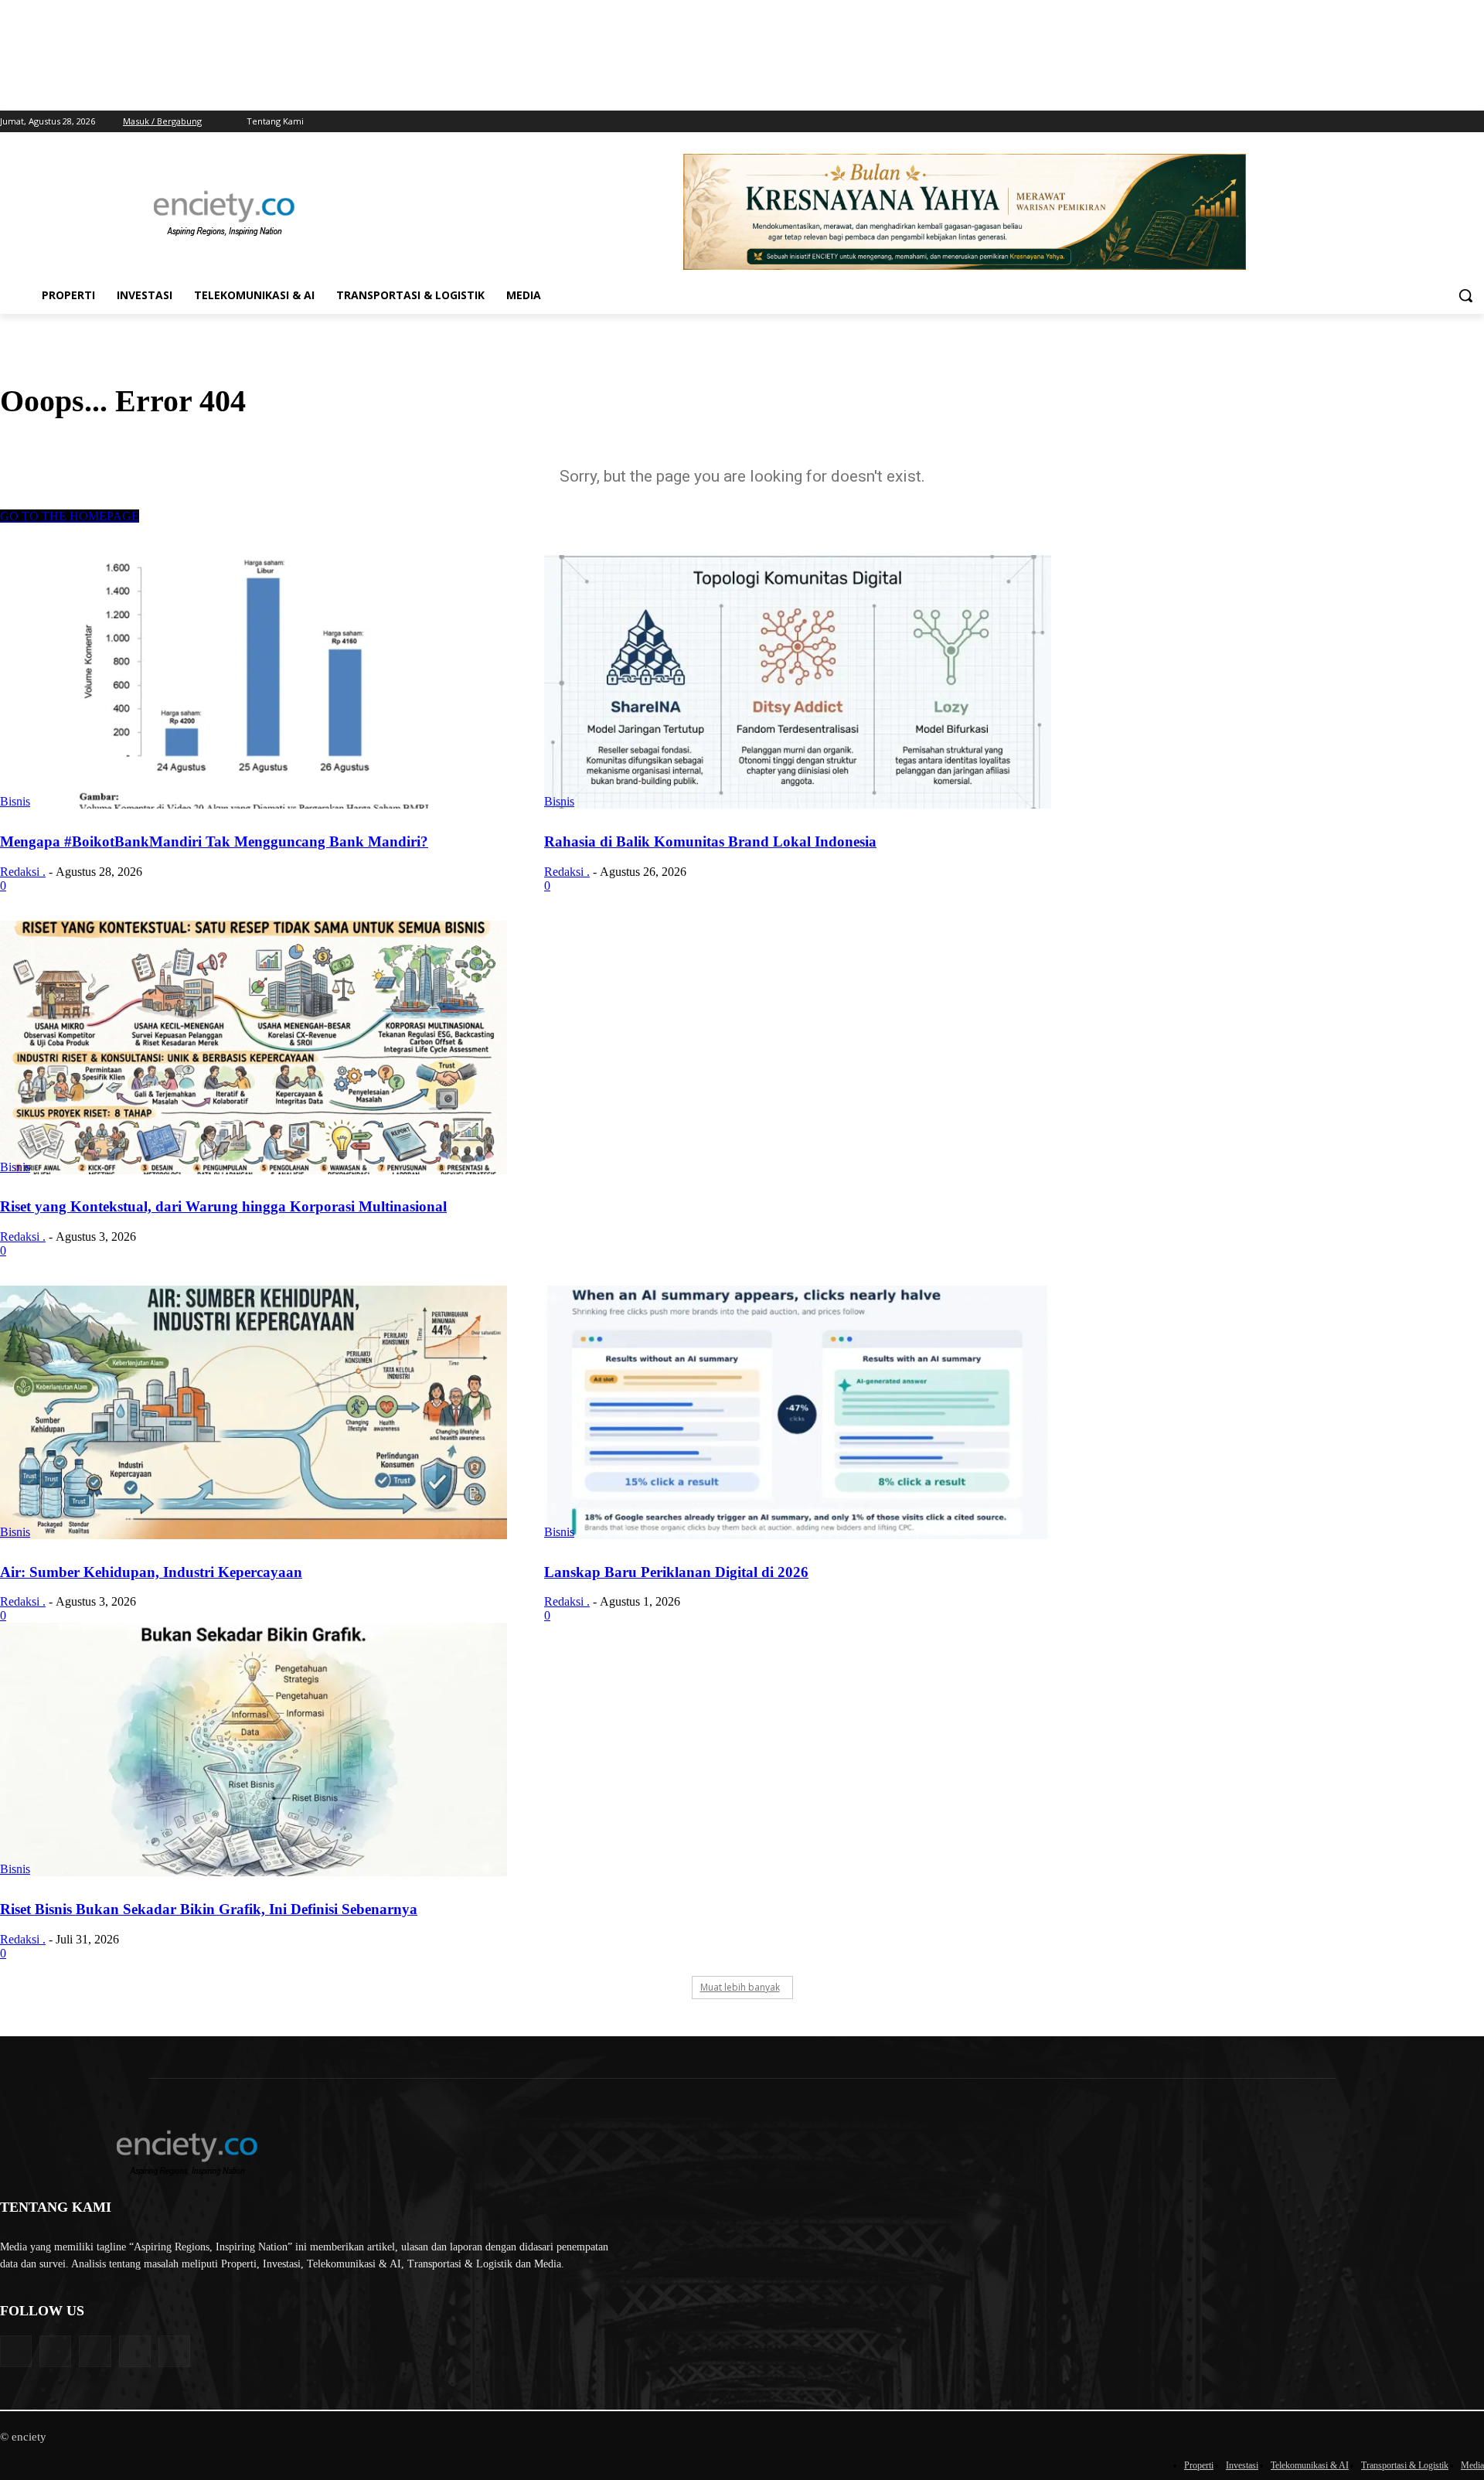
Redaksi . (23, 872)
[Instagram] (1433, 122)
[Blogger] (16, 2351)
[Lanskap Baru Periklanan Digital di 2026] (798, 1412)
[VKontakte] (174, 2351)
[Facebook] (1411, 122)
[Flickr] (95, 2351)
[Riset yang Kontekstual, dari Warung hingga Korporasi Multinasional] (254, 1048)
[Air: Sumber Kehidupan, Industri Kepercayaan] (254, 1412)
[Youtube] (1475, 122)
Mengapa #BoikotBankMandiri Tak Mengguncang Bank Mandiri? (214, 841)
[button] (1465, 295)
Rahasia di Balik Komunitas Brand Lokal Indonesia (710, 841)
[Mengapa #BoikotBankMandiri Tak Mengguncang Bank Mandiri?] (254, 682)
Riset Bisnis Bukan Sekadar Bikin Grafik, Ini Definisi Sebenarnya (209, 1909)
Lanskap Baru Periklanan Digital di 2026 (676, 1572)
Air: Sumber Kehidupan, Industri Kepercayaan (151, 1572)
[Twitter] (1453, 122)
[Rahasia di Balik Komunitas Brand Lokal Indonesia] (798, 682)
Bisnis (15, 801)
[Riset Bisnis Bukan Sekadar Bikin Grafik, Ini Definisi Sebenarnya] (254, 1749)
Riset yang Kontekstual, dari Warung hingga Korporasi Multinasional (223, 1206)
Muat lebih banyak (740, 1987)
